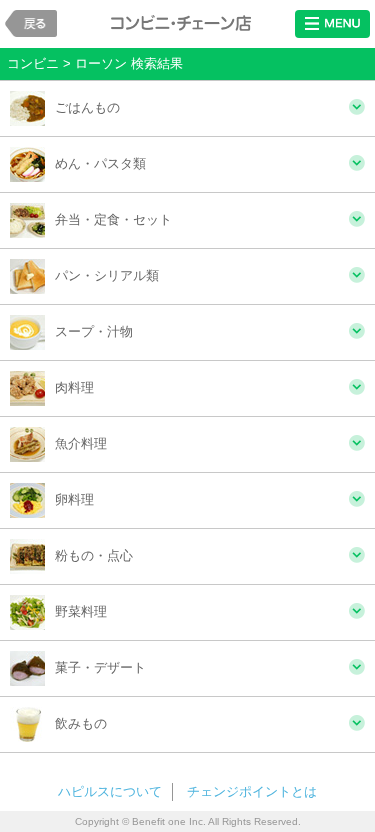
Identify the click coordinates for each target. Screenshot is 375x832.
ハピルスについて (110, 791)
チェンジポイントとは (252, 791)
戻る (31, 23)
